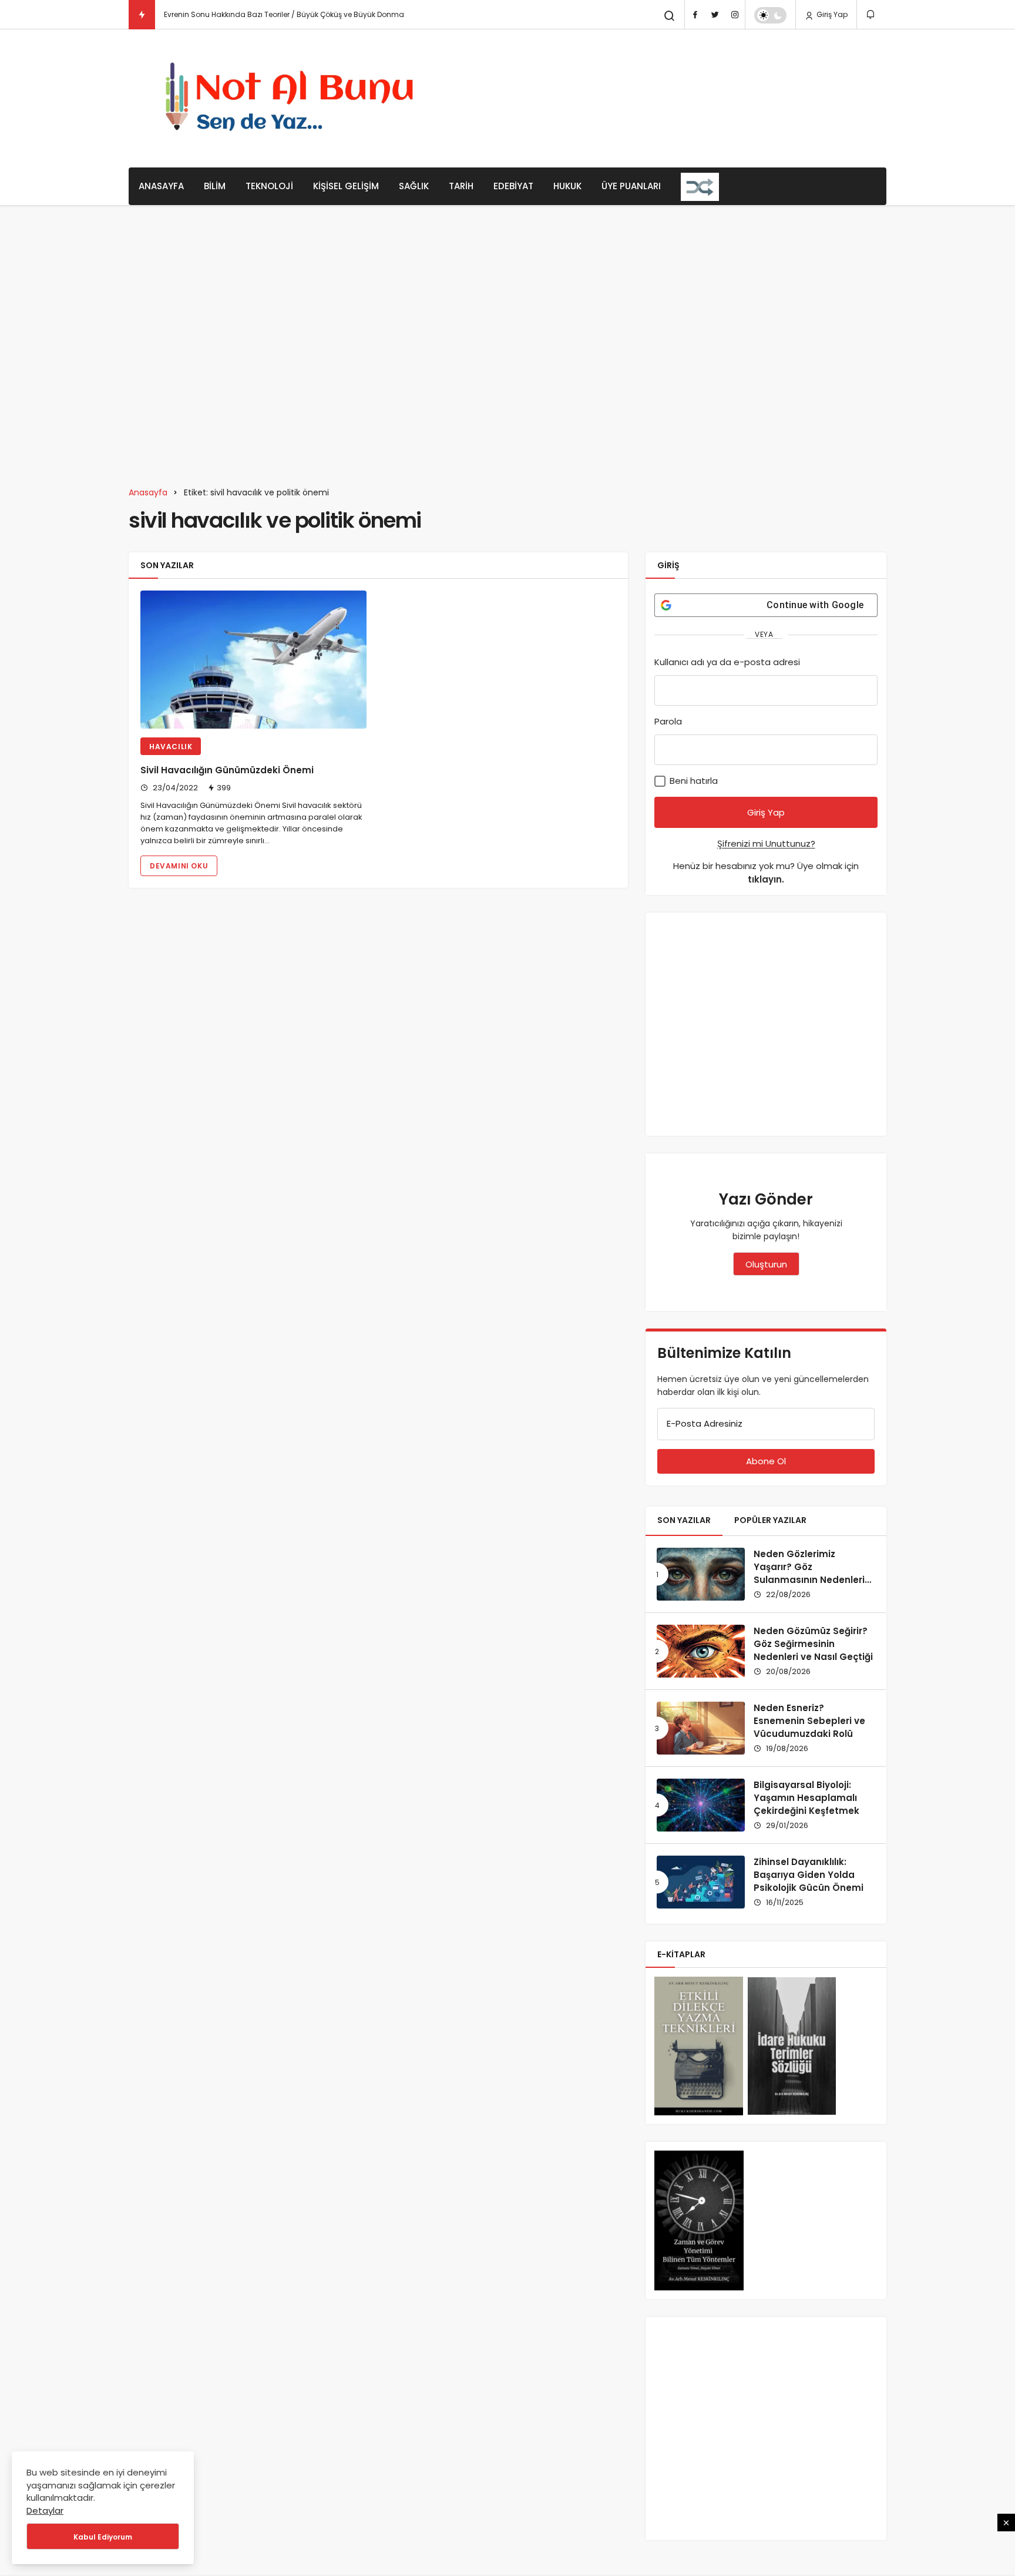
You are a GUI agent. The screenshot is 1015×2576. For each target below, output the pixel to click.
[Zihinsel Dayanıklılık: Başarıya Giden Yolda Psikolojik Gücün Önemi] (701, 1882)
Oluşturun (766, 1264)
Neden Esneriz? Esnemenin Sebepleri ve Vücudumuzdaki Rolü (809, 1721)
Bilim (215, 186)
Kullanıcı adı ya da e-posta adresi (727, 662)
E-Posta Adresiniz (705, 1423)
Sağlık (414, 186)
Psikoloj (177, 14)
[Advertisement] (673, 97)
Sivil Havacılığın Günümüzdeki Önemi (227, 770)
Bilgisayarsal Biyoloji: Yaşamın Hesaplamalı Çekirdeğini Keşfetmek (806, 1798)
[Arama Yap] (670, 16)
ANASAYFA (161, 186)
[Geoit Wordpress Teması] (294, 98)
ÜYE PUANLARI (631, 186)
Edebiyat (513, 186)
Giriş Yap (831, 14)
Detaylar (45, 2510)
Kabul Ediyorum (103, 2537)
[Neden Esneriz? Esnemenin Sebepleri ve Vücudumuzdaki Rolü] (701, 1728)
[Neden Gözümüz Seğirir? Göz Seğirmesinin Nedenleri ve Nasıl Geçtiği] (701, 1651)
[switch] (770, 15)
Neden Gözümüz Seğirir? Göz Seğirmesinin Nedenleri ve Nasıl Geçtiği (813, 1644)
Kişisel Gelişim (346, 186)
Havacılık (171, 747)
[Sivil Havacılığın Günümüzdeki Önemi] (253, 660)
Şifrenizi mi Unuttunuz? (766, 843)
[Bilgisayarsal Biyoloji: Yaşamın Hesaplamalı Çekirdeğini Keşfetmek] (701, 1805)
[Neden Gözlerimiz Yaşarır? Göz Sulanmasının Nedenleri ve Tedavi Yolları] (701, 1574)
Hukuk (567, 186)
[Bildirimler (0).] (871, 14)
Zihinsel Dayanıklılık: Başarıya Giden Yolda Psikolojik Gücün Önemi (809, 1875)
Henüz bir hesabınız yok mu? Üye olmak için (766, 873)
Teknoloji (269, 186)
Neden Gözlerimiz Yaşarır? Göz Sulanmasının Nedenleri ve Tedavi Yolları (809, 1573)
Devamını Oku (179, 866)
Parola (668, 721)
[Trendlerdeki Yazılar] (142, 15)
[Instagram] (735, 15)
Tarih (461, 186)
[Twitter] (715, 15)
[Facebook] (695, 15)
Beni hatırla (693, 781)
